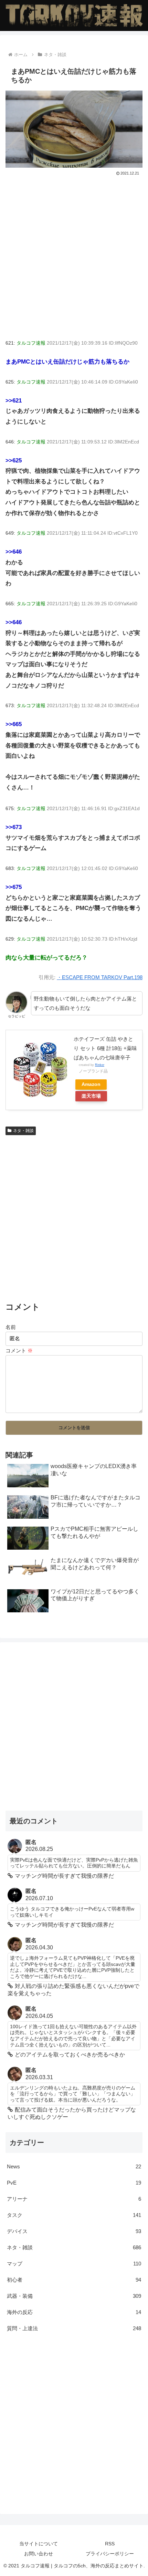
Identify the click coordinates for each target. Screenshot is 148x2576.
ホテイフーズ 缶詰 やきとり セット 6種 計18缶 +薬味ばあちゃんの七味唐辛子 (105, 1048)
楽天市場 (91, 1096)
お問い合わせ (39, 2554)
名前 (11, 1327)
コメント (19, 1350)
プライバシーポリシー (110, 2554)
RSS (110, 2544)
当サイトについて (39, 2544)
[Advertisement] (74, 255)
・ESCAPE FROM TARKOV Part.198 (100, 977)
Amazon (91, 1084)
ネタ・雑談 (23, 1131)
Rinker (100, 1065)
